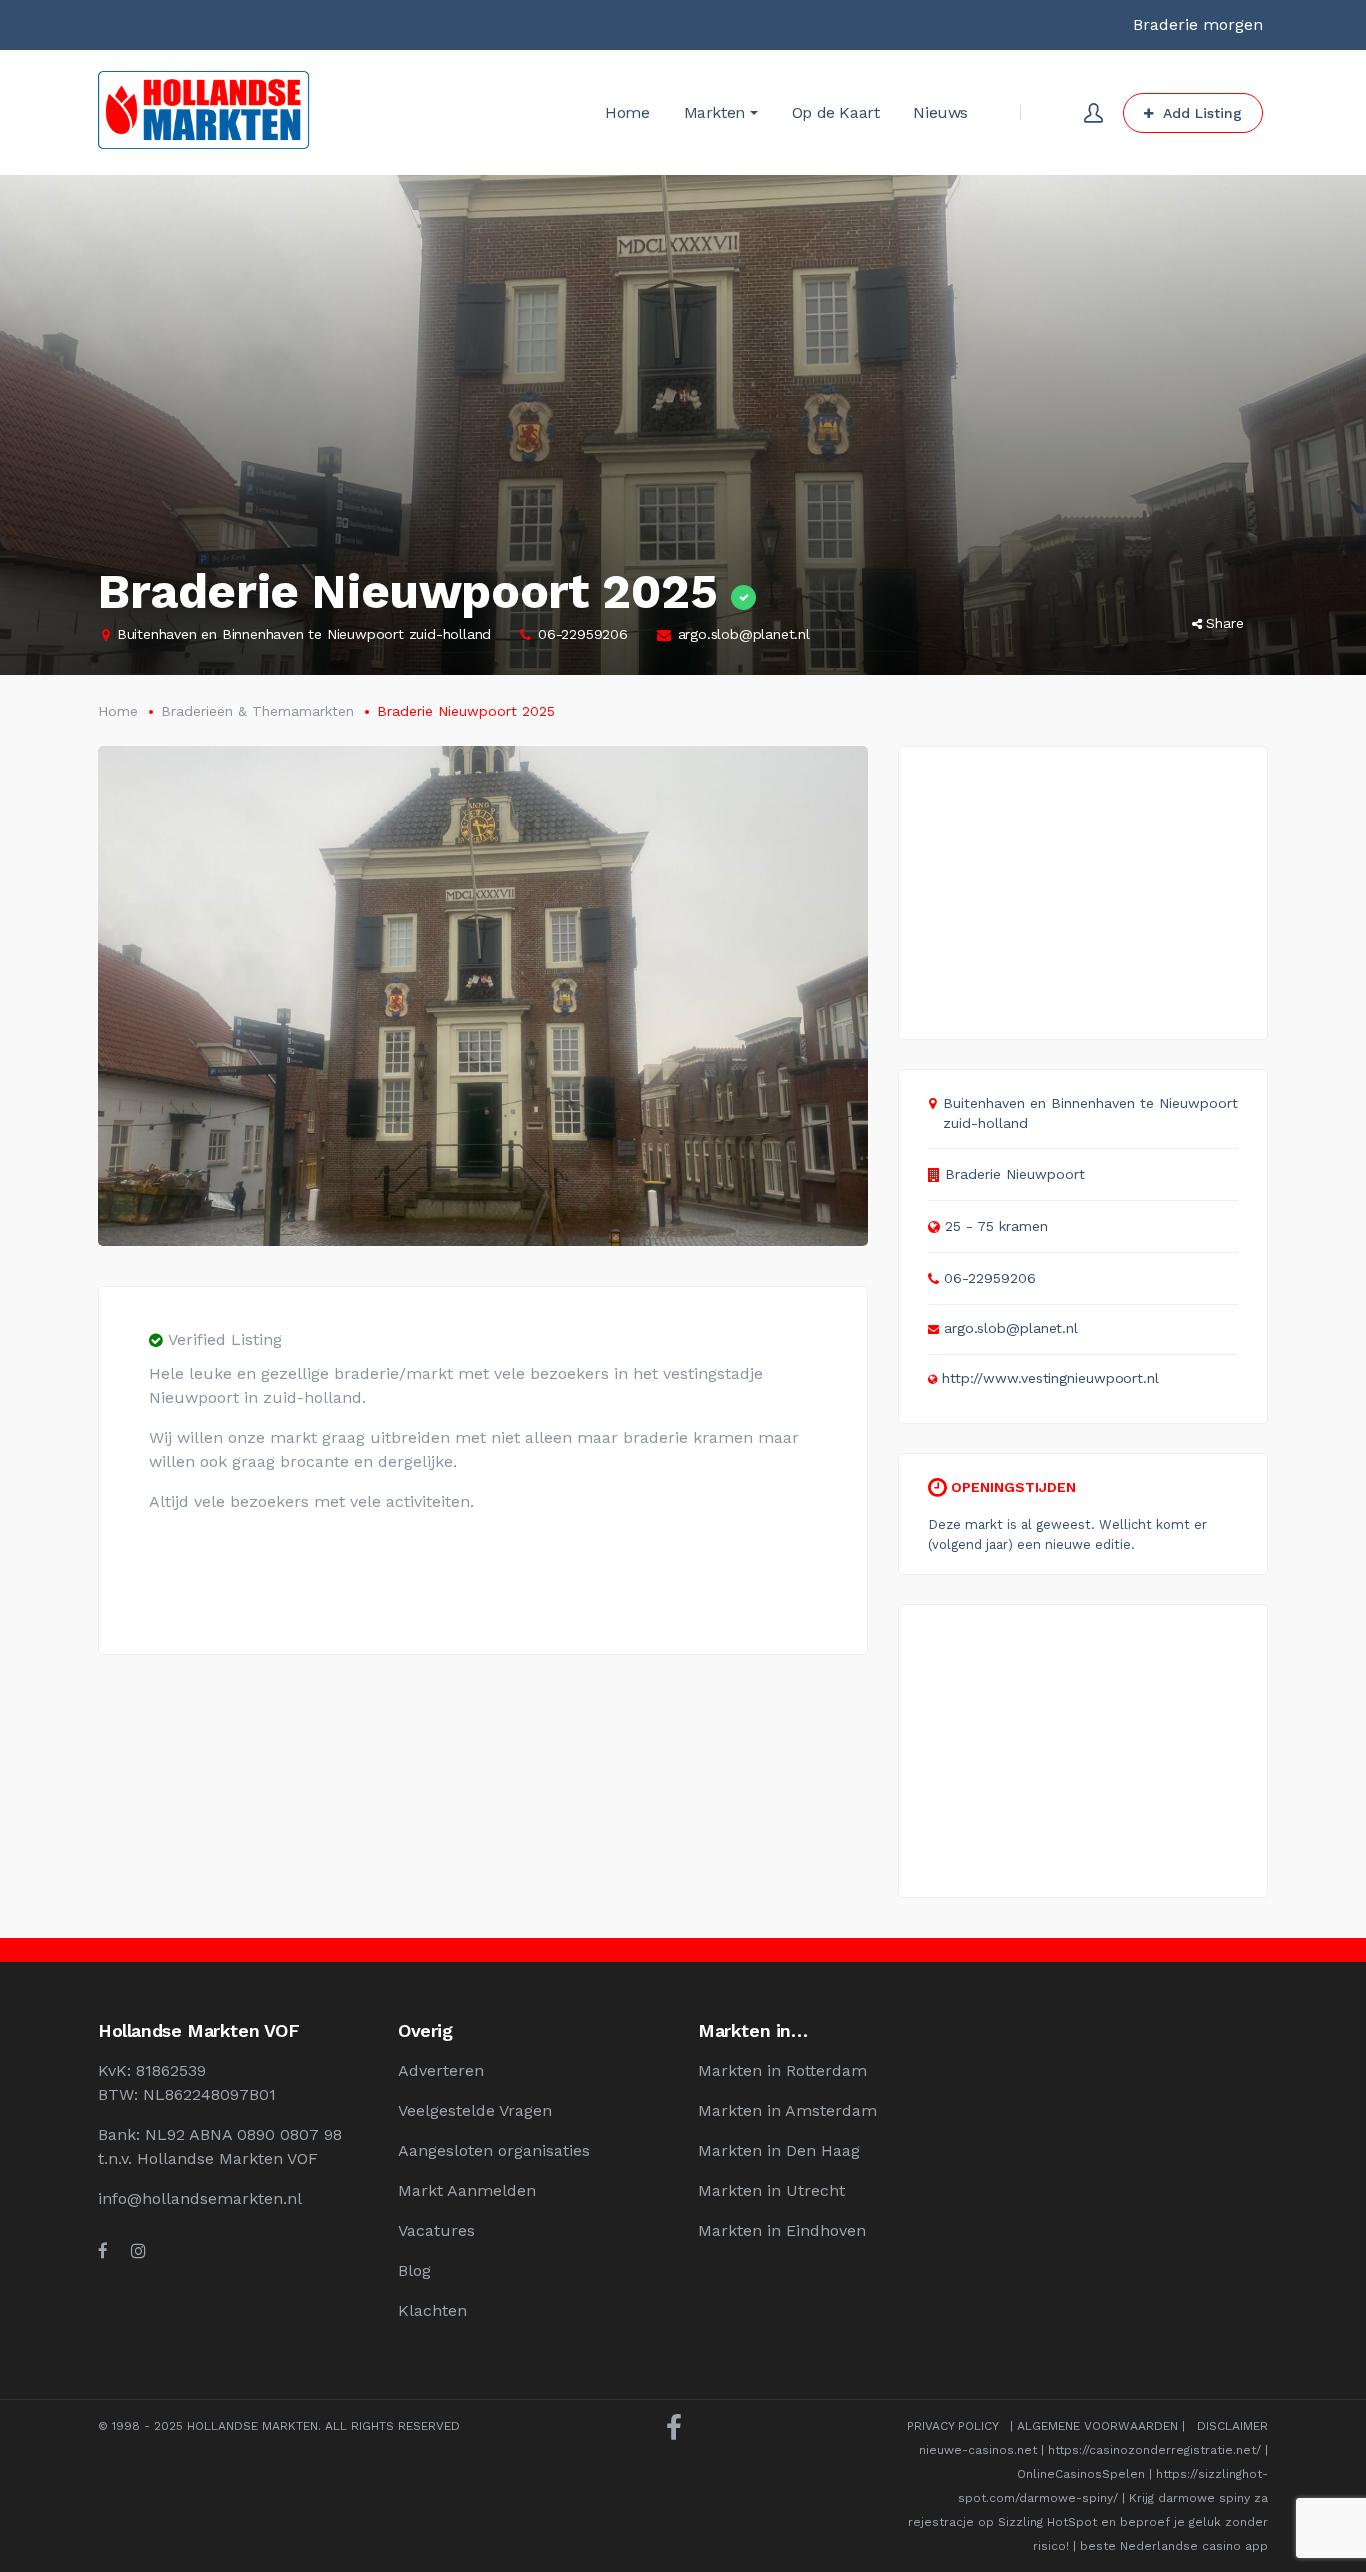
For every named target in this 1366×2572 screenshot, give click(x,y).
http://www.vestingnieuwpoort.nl (1050, 1378)
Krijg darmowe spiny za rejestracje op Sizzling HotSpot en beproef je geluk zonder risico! (1088, 2522)
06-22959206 (583, 634)
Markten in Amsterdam (787, 2110)
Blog (414, 2270)
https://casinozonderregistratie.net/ (1154, 2450)
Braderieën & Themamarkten (257, 711)
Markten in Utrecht (771, 2190)
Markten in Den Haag (779, 2150)
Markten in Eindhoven (782, 2230)
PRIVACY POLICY (952, 2426)
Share (1225, 623)
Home (118, 711)
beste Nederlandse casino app (1174, 2546)
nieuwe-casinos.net (978, 2450)
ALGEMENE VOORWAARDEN (1097, 2426)
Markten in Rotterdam (782, 2070)
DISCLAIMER (1232, 2426)
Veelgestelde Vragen (475, 2110)
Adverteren (441, 2070)
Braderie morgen (1198, 24)
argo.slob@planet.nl (744, 634)
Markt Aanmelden (467, 2190)
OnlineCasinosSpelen (1081, 2474)
